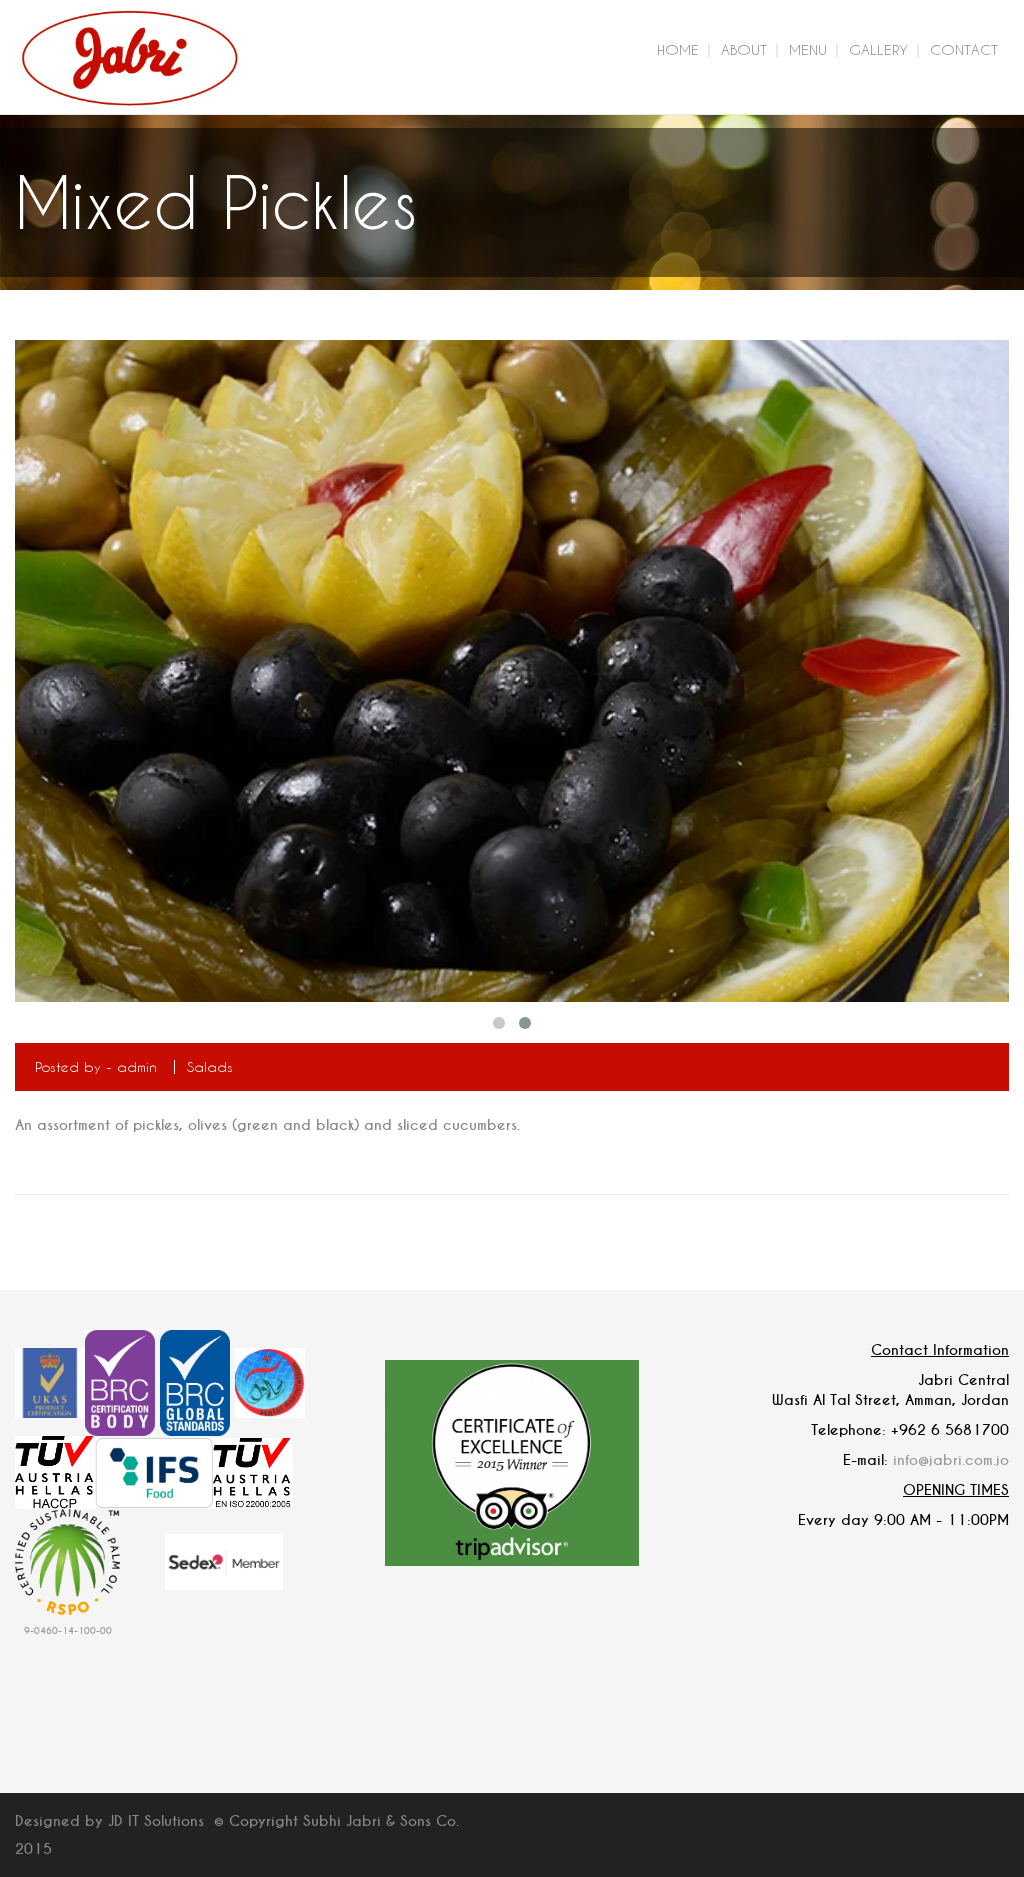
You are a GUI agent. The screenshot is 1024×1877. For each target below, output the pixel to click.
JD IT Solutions (156, 1821)
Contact (964, 49)
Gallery (878, 49)
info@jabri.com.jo (951, 1460)
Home (678, 49)
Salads (210, 1066)
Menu (808, 49)
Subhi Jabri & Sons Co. (381, 1821)
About (744, 49)
